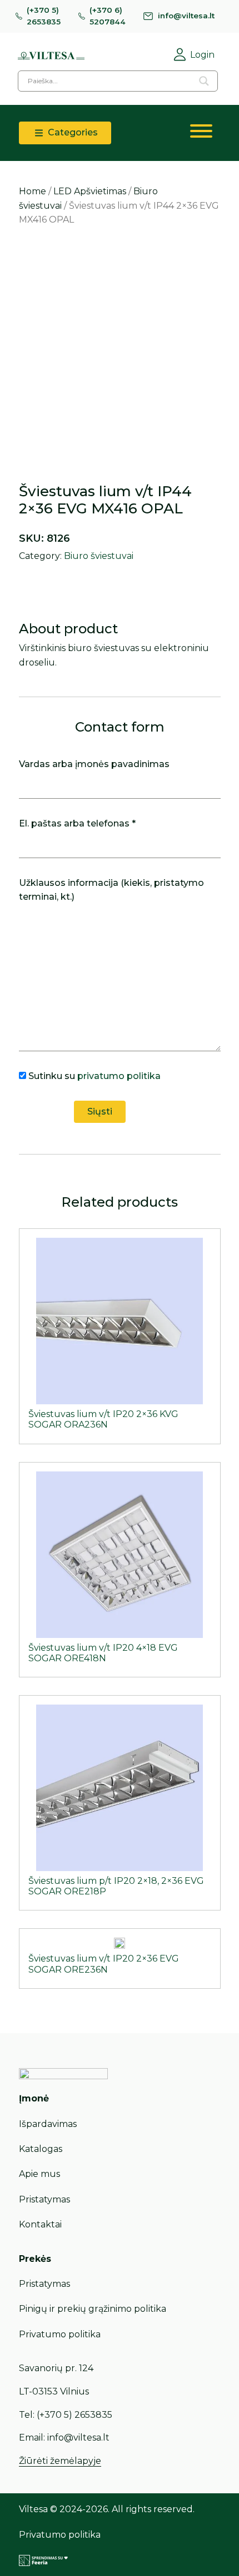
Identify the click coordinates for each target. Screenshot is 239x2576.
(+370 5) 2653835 (44, 16)
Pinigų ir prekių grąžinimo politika (93, 2309)
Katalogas (41, 2149)
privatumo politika (119, 1076)
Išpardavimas (48, 2124)
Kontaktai (40, 2224)
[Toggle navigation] (201, 133)
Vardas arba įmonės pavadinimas (94, 764)
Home (33, 191)
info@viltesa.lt (186, 16)
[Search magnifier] (204, 81)
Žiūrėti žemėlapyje (60, 2461)
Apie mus (39, 2174)
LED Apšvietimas (90, 191)
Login (202, 55)
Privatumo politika (60, 2334)
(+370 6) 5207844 (108, 16)
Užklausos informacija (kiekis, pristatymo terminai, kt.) (111, 890)
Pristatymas (44, 2199)
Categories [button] (72, 132)
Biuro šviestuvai (99, 556)
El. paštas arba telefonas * (77, 823)
